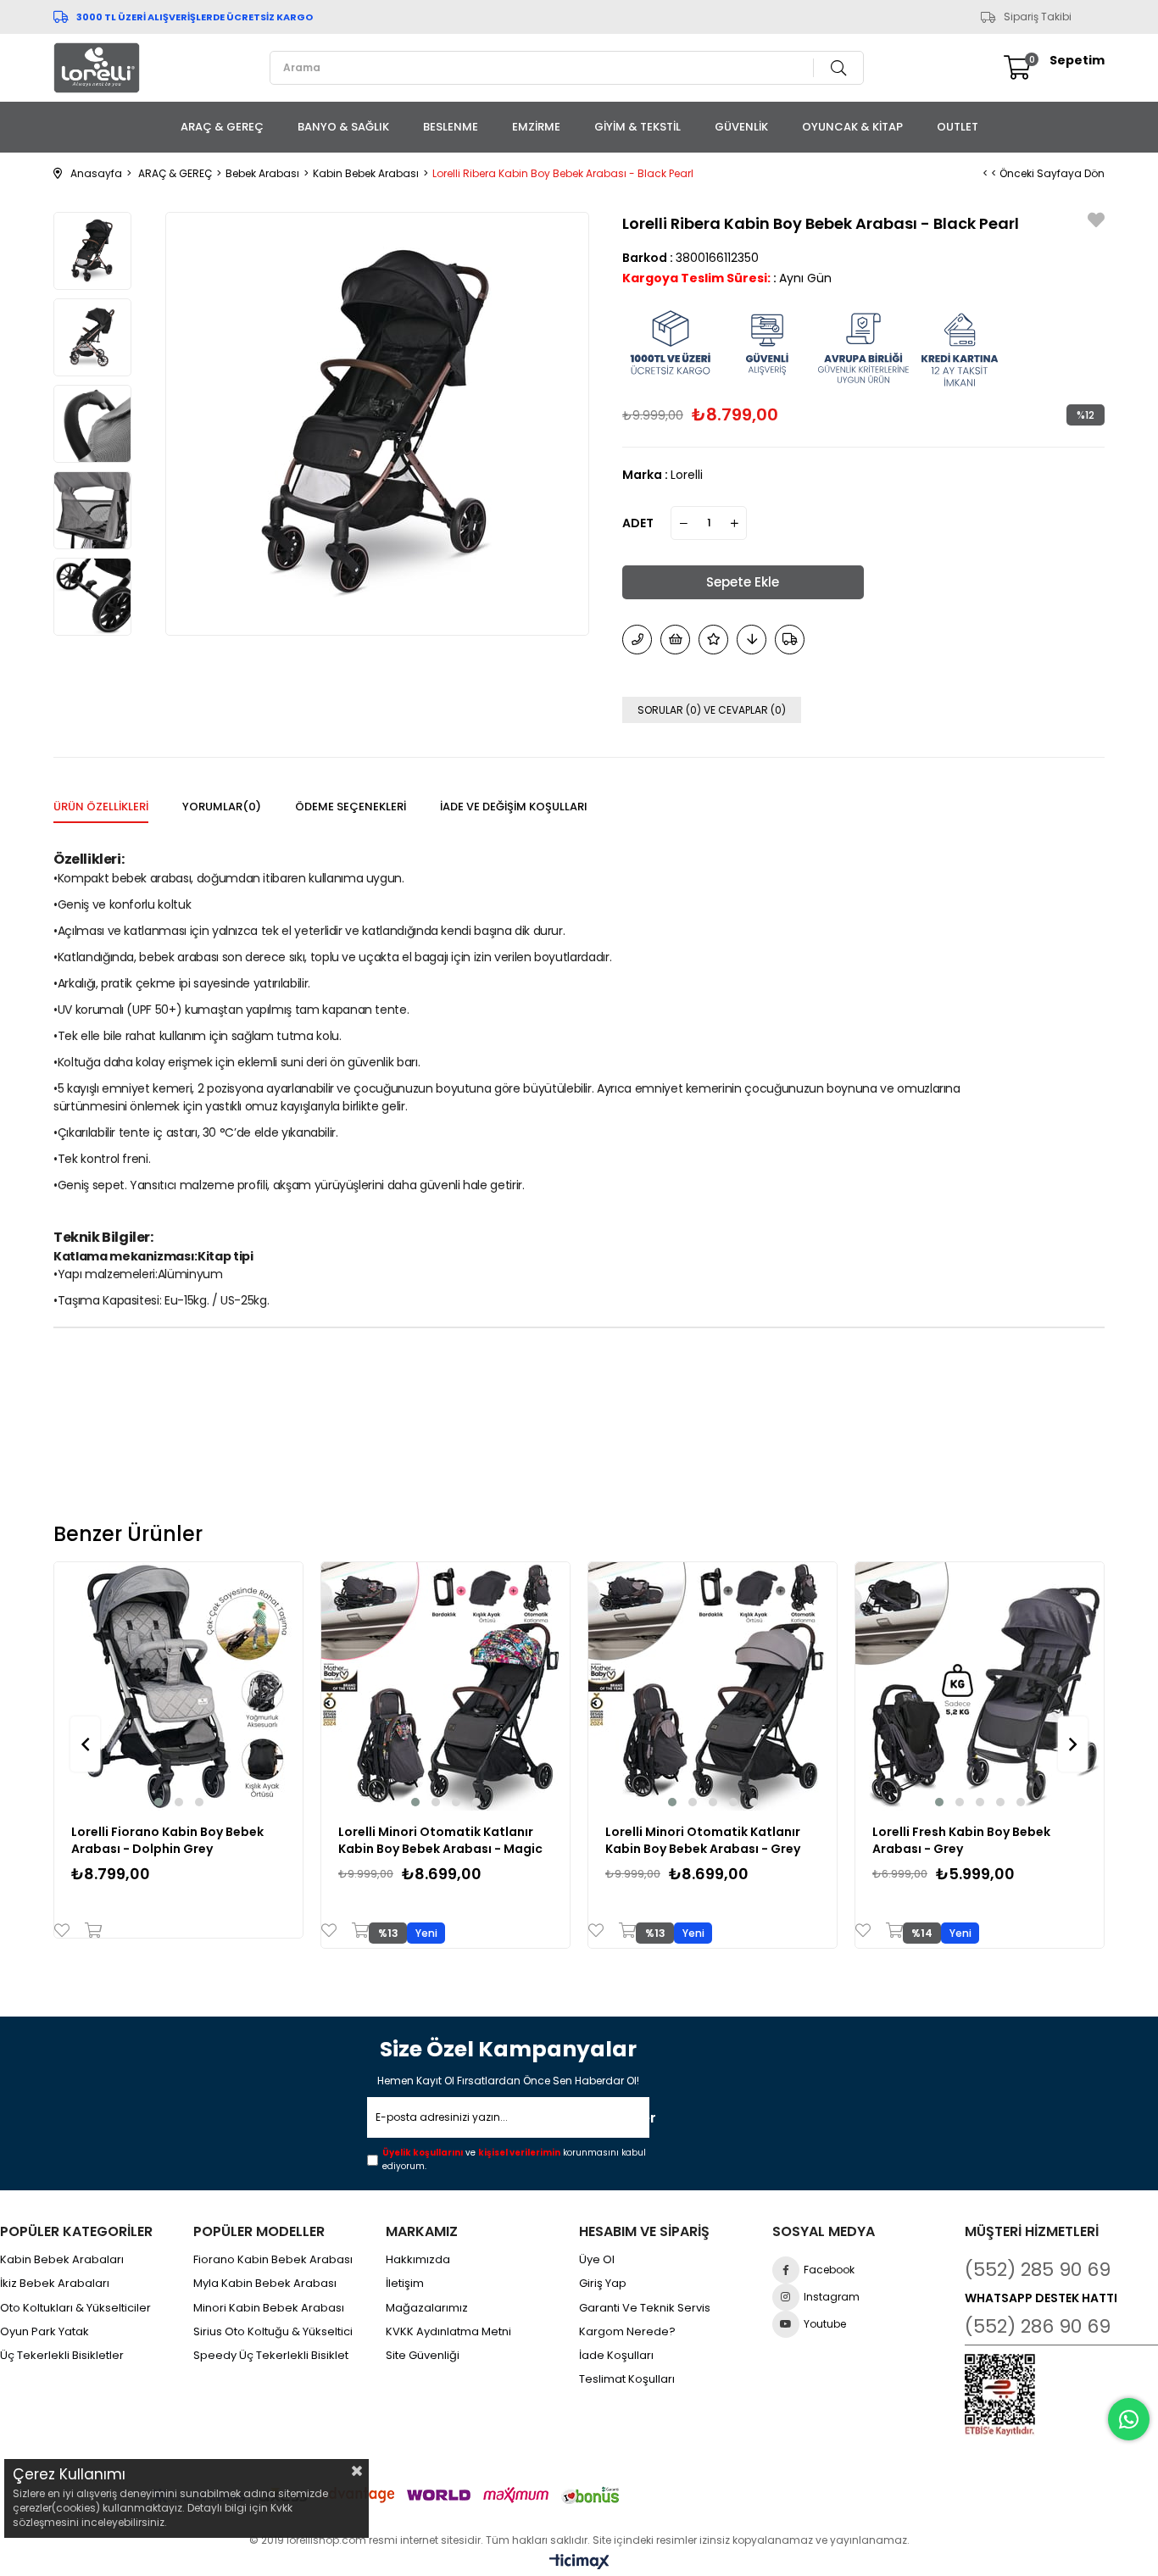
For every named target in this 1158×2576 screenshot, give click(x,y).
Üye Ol (597, 2260)
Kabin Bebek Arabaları (62, 2260)
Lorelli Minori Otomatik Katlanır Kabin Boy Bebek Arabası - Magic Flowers (440, 1840)
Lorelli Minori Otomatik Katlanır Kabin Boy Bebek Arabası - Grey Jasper (703, 1840)
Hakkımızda (418, 2260)
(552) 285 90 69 (1038, 2270)
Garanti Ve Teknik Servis (645, 2308)
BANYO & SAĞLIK (343, 127)
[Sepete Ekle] (89, 1930)
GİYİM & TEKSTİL (637, 127)
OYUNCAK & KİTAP (852, 127)
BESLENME (451, 127)
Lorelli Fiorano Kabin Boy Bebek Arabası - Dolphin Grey (167, 1840)
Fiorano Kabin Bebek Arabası (273, 2260)
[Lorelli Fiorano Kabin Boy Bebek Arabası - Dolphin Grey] (178, 1686)
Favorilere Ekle (66, 1930)
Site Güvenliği (423, 2356)
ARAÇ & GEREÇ (222, 127)
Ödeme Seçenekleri (351, 807)
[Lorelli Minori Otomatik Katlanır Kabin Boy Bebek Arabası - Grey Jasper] (713, 1686)
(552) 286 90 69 (1038, 2326)
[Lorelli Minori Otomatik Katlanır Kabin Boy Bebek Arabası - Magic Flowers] (445, 1686)
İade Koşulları (616, 2356)
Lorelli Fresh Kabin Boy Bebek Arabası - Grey (961, 1840)
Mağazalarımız (427, 2308)
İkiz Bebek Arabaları (55, 2284)
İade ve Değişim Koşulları (514, 807)
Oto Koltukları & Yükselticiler (75, 2308)
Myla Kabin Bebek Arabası (265, 2284)
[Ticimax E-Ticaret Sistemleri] (579, 2563)
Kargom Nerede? (627, 2332)
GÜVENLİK (741, 127)
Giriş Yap (603, 2284)
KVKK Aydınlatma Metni (448, 2332)
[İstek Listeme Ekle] (675, 640)
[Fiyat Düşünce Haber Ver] (752, 640)
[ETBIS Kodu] (1000, 2395)
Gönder (625, 2118)
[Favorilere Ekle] (1096, 223)
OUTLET (958, 127)
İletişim (405, 2284)
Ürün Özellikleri (101, 807)
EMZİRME (536, 127)
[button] (159, 1802)
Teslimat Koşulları (627, 2379)
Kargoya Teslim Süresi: (696, 278)
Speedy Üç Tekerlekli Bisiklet (271, 2356)
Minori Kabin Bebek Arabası (269, 2308)
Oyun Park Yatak (45, 2332)
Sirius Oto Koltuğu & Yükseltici (273, 2332)
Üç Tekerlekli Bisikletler (62, 2356)
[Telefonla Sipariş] (637, 640)
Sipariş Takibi (1038, 17)
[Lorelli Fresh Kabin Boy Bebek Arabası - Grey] (980, 1686)
